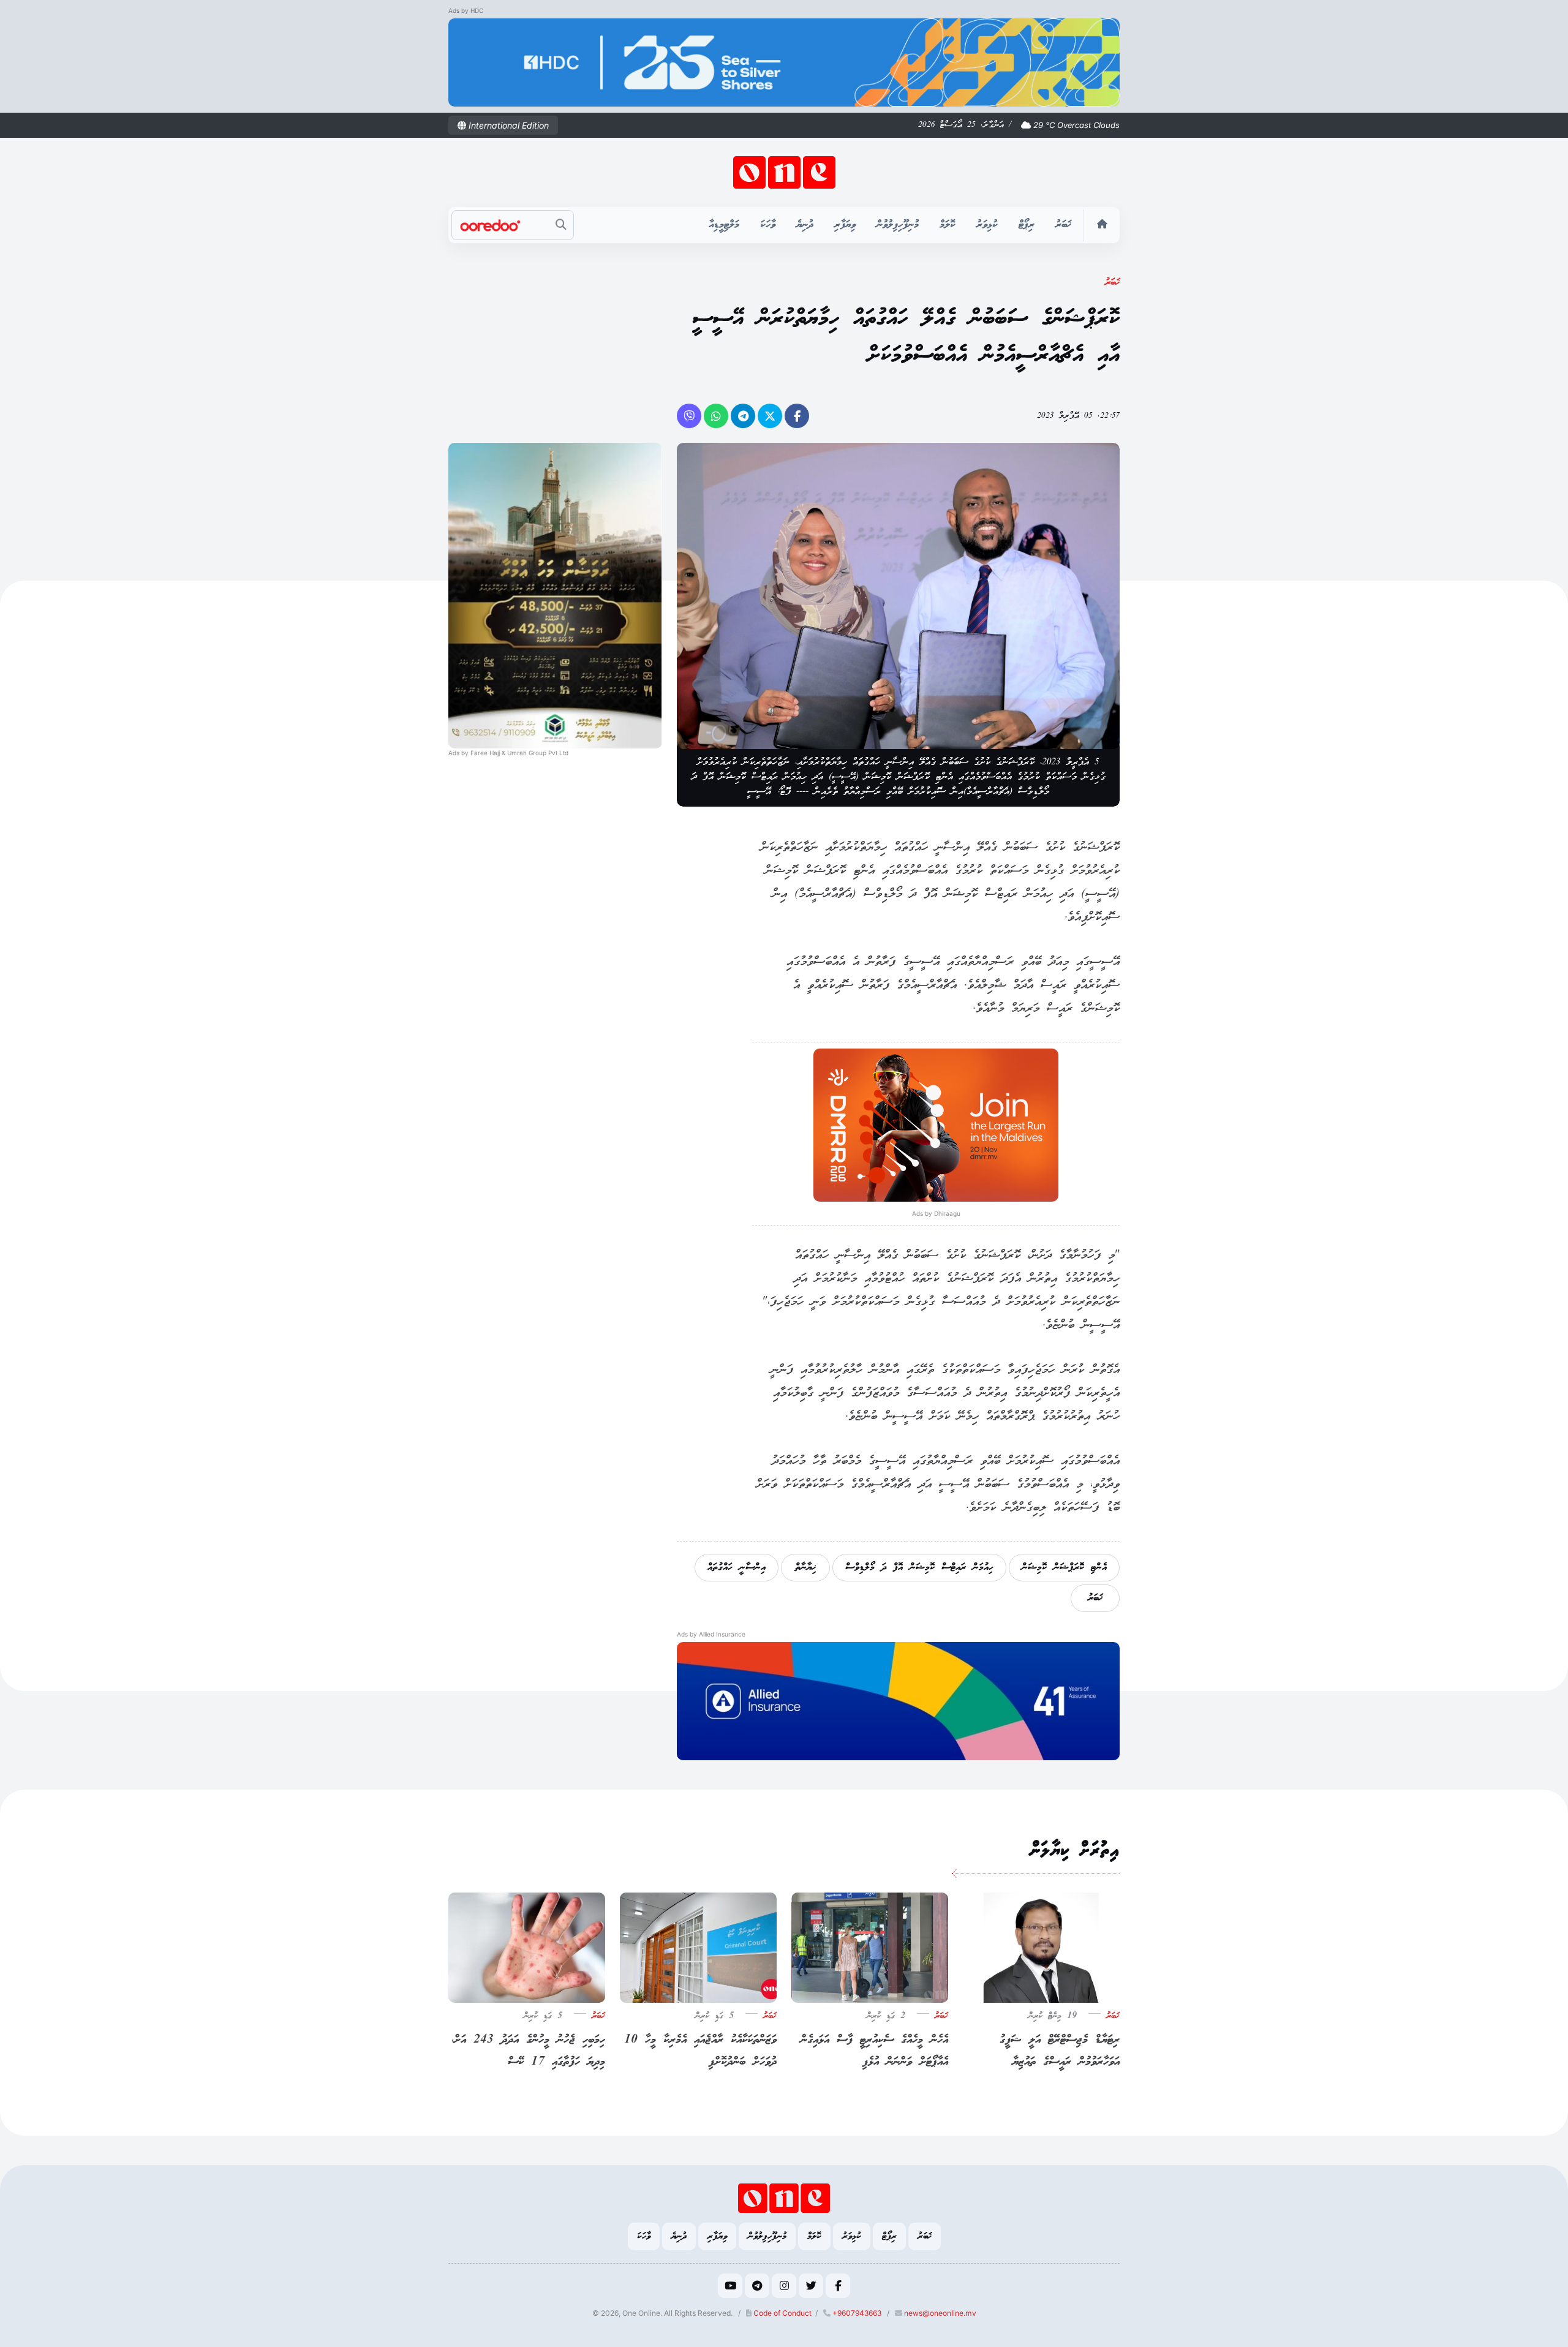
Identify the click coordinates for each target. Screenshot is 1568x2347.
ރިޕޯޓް (1027, 225)
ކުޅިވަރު (987, 225)
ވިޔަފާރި (845, 225)
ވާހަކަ (768, 225)
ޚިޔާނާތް (805, 1568)
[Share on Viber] (689, 416)
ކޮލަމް (948, 225)
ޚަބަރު (1063, 225)
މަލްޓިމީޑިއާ (724, 225)
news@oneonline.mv (940, 2313)
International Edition (507, 125)
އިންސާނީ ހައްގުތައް (737, 1568)
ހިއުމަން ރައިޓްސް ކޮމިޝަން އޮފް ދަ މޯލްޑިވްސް (919, 1568)
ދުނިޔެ (805, 225)
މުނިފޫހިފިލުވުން (898, 225)
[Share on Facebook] (797, 416)
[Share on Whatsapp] (716, 416)
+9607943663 (856, 2313)
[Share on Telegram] (743, 416)
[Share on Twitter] (770, 416)
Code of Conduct (782, 2313)
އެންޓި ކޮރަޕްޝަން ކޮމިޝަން (1064, 1568)
